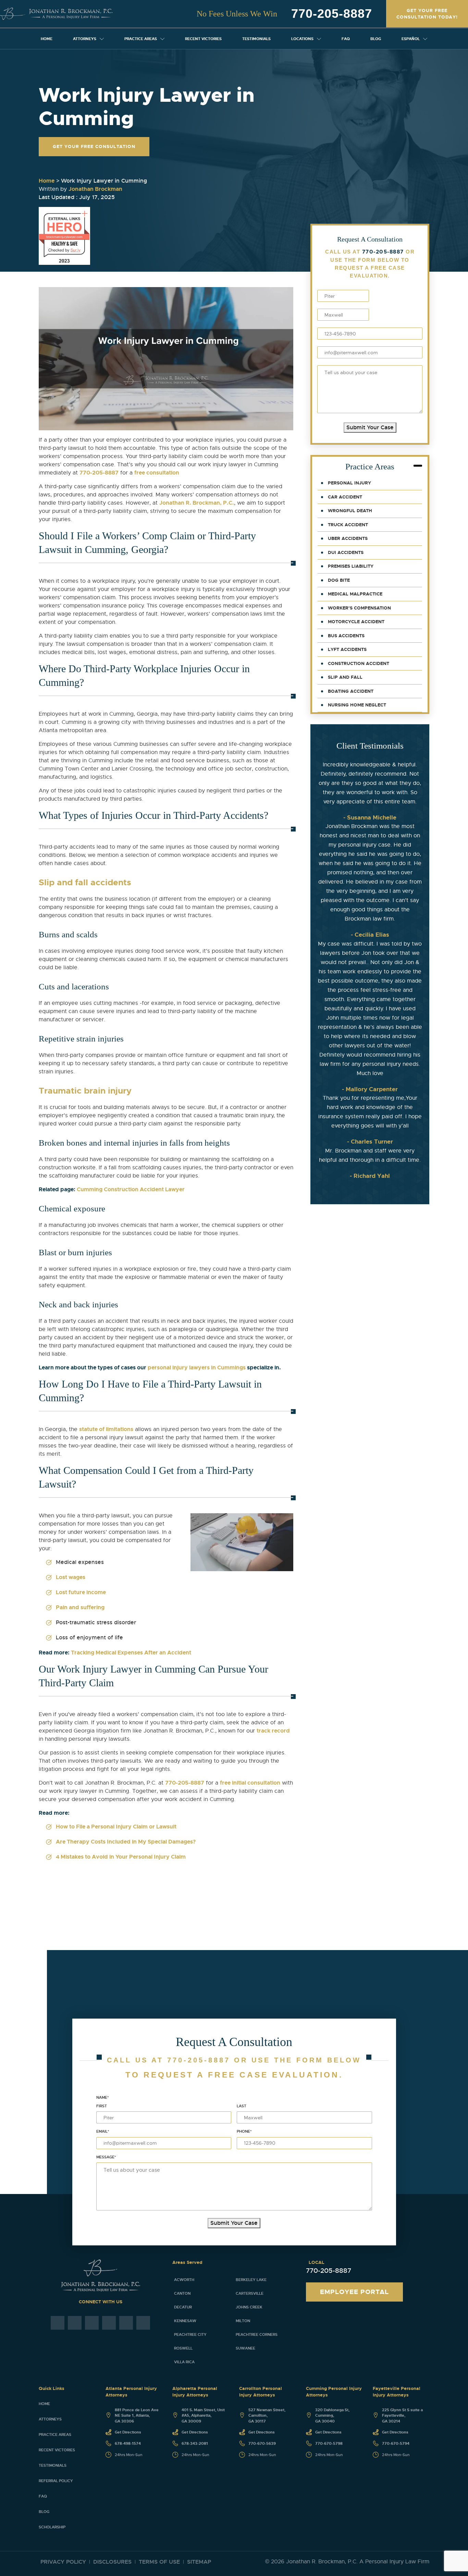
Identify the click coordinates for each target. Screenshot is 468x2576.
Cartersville (250, 2293)
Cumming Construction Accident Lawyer (131, 1189)
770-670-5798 (329, 2443)
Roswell (183, 2348)
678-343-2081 (195, 2443)
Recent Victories (203, 39)
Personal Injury (349, 483)
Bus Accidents (346, 636)
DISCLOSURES (112, 2562)
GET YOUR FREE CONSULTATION (94, 146)
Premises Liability (351, 566)
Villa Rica (184, 2362)
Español (411, 39)
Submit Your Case (370, 427)
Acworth (184, 2280)
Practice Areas (141, 39)
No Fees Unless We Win (237, 14)
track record (273, 1731)
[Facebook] (58, 2323)
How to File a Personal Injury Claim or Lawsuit (116, 1827)
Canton (182, 2293)
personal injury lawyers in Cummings (197, 1367)
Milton (243, 2321)
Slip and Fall (345, 677)
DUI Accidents (346, 552)
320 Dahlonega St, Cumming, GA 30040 (332, 2415)
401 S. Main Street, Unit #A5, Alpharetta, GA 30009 (203, 2415)
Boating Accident (351, 691)
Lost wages (71, 1577)
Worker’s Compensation (359, 608)
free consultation (157, 473)
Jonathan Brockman (95, 189)
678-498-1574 (128, 2443)
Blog (376, 39)
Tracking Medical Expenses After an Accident (131, 1653)
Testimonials (256, 39)
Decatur (183, 2307)
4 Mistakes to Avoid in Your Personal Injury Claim (121, 1857)
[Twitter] (92, 2323)
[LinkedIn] (126, 2323)
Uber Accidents (348, 538)
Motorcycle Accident (356, 622)
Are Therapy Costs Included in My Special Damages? (126, 1842)
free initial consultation (250, 1783)
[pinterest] (109, 2323)
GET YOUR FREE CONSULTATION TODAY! (427, 14)
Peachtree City (190, 2334)
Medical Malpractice (355, 594)
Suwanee (245, 2348)
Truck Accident (348, 525)
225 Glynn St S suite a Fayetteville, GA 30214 (402, 2415)
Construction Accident (359, 663)
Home (47, 39)
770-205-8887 (332, 14)
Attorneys (85, 39)
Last (242, 2106)
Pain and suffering (80, 1607)
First (102, 2106)
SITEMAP (199, 2562)
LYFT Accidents (347, 649)
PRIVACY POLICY (63, 2562)
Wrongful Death (350, 511)
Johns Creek (249, 2307)
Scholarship (52, 2527)
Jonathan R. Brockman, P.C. (197, 503)
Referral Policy (56, 2481)
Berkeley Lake (251, 2280)
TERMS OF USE (159, 2562)
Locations (302, 39)
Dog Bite (339, 580)
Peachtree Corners (257, 2334)
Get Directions (128, 2432)
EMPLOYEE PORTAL (354, 2292)
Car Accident (345, 497)
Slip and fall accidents (85, 883)
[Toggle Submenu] (102, 39)
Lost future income (81, 1592)
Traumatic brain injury (85, 1091)
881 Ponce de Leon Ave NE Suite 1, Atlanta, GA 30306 (137, 2415)
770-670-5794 (396, 2443)
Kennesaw (185, 2321)
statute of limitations (106, 1429)
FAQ (346, 39)
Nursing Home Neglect (357, 705)
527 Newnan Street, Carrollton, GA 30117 (267, 2415)
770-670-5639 (262, 2443)
